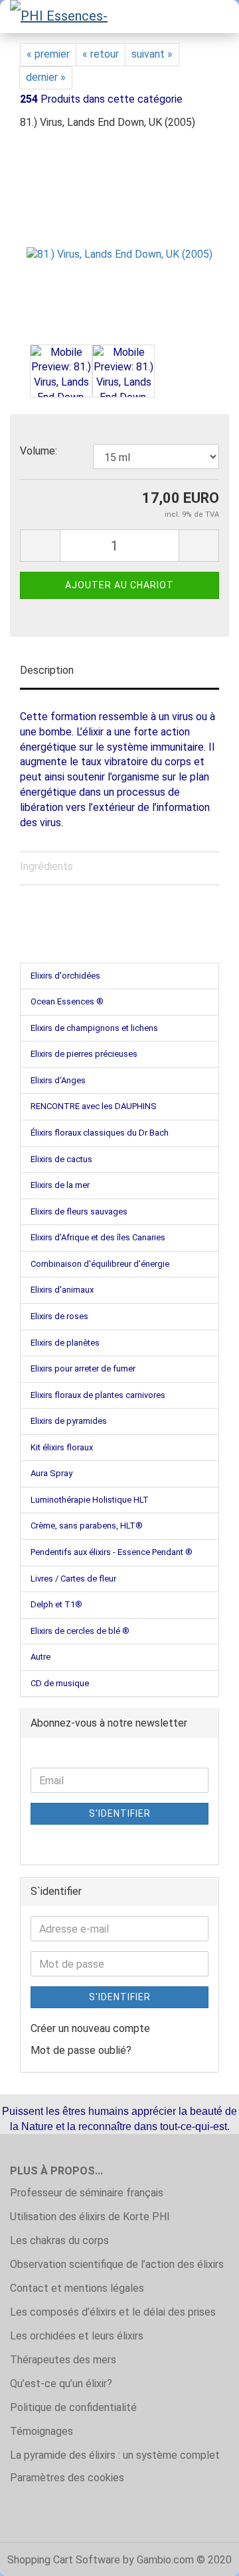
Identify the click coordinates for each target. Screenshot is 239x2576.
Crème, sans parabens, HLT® (87, 1526)
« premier (48, 54)
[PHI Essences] (60, 17)
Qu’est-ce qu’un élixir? (61, 2384)
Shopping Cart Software (64, 2560)
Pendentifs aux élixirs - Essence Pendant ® (112, 1552)
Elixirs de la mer (60, 1185)
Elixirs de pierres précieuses (84, 1054)
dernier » (46, 77)
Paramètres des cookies (67, 2478)
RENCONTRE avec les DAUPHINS (94, 1106)
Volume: (39, 451)
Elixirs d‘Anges (58, 1080)
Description (47, 670)
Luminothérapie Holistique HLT (90, 1500)
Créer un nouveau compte (90, 2028)
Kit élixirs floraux (62, 1447)
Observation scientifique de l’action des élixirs (117, 2264)
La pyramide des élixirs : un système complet (115, 2455)
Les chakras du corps (59, 2240)
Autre (40, 1657)
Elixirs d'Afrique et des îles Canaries (98, 1237)
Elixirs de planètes (65, 1343)
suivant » (152, 54)
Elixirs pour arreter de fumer (83, 1368)
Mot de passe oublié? (81, 2050)
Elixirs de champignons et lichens (94, 1028)
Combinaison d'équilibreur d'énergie (100, 1264)
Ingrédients (46, 866)
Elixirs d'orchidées (65, 976)
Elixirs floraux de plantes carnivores (98, 1395)
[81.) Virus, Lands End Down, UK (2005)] (119, 241)
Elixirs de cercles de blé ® (80, 1631)
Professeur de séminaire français (87, 2193)
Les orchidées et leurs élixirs (77, 2336)
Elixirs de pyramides (69, 1421)
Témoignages (41, 2431)
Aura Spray (51, 1473)
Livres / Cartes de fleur (73, 1579)
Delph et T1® (56, 1604)
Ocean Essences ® (67, 1001)
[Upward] (202, 2556)
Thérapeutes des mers (63, 2360)
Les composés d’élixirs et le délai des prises (113, 2312)
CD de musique (60, 1683)
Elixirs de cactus (61, 1159)
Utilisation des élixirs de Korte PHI (90, 2217)
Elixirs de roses (59, 1316)
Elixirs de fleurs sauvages (79, 1211)
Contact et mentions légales (77, 2288)
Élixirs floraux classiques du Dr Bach (100, 1133)
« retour (101, 54)
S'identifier (120, 1813)
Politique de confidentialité (73, 2407)
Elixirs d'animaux (62, 1290)
